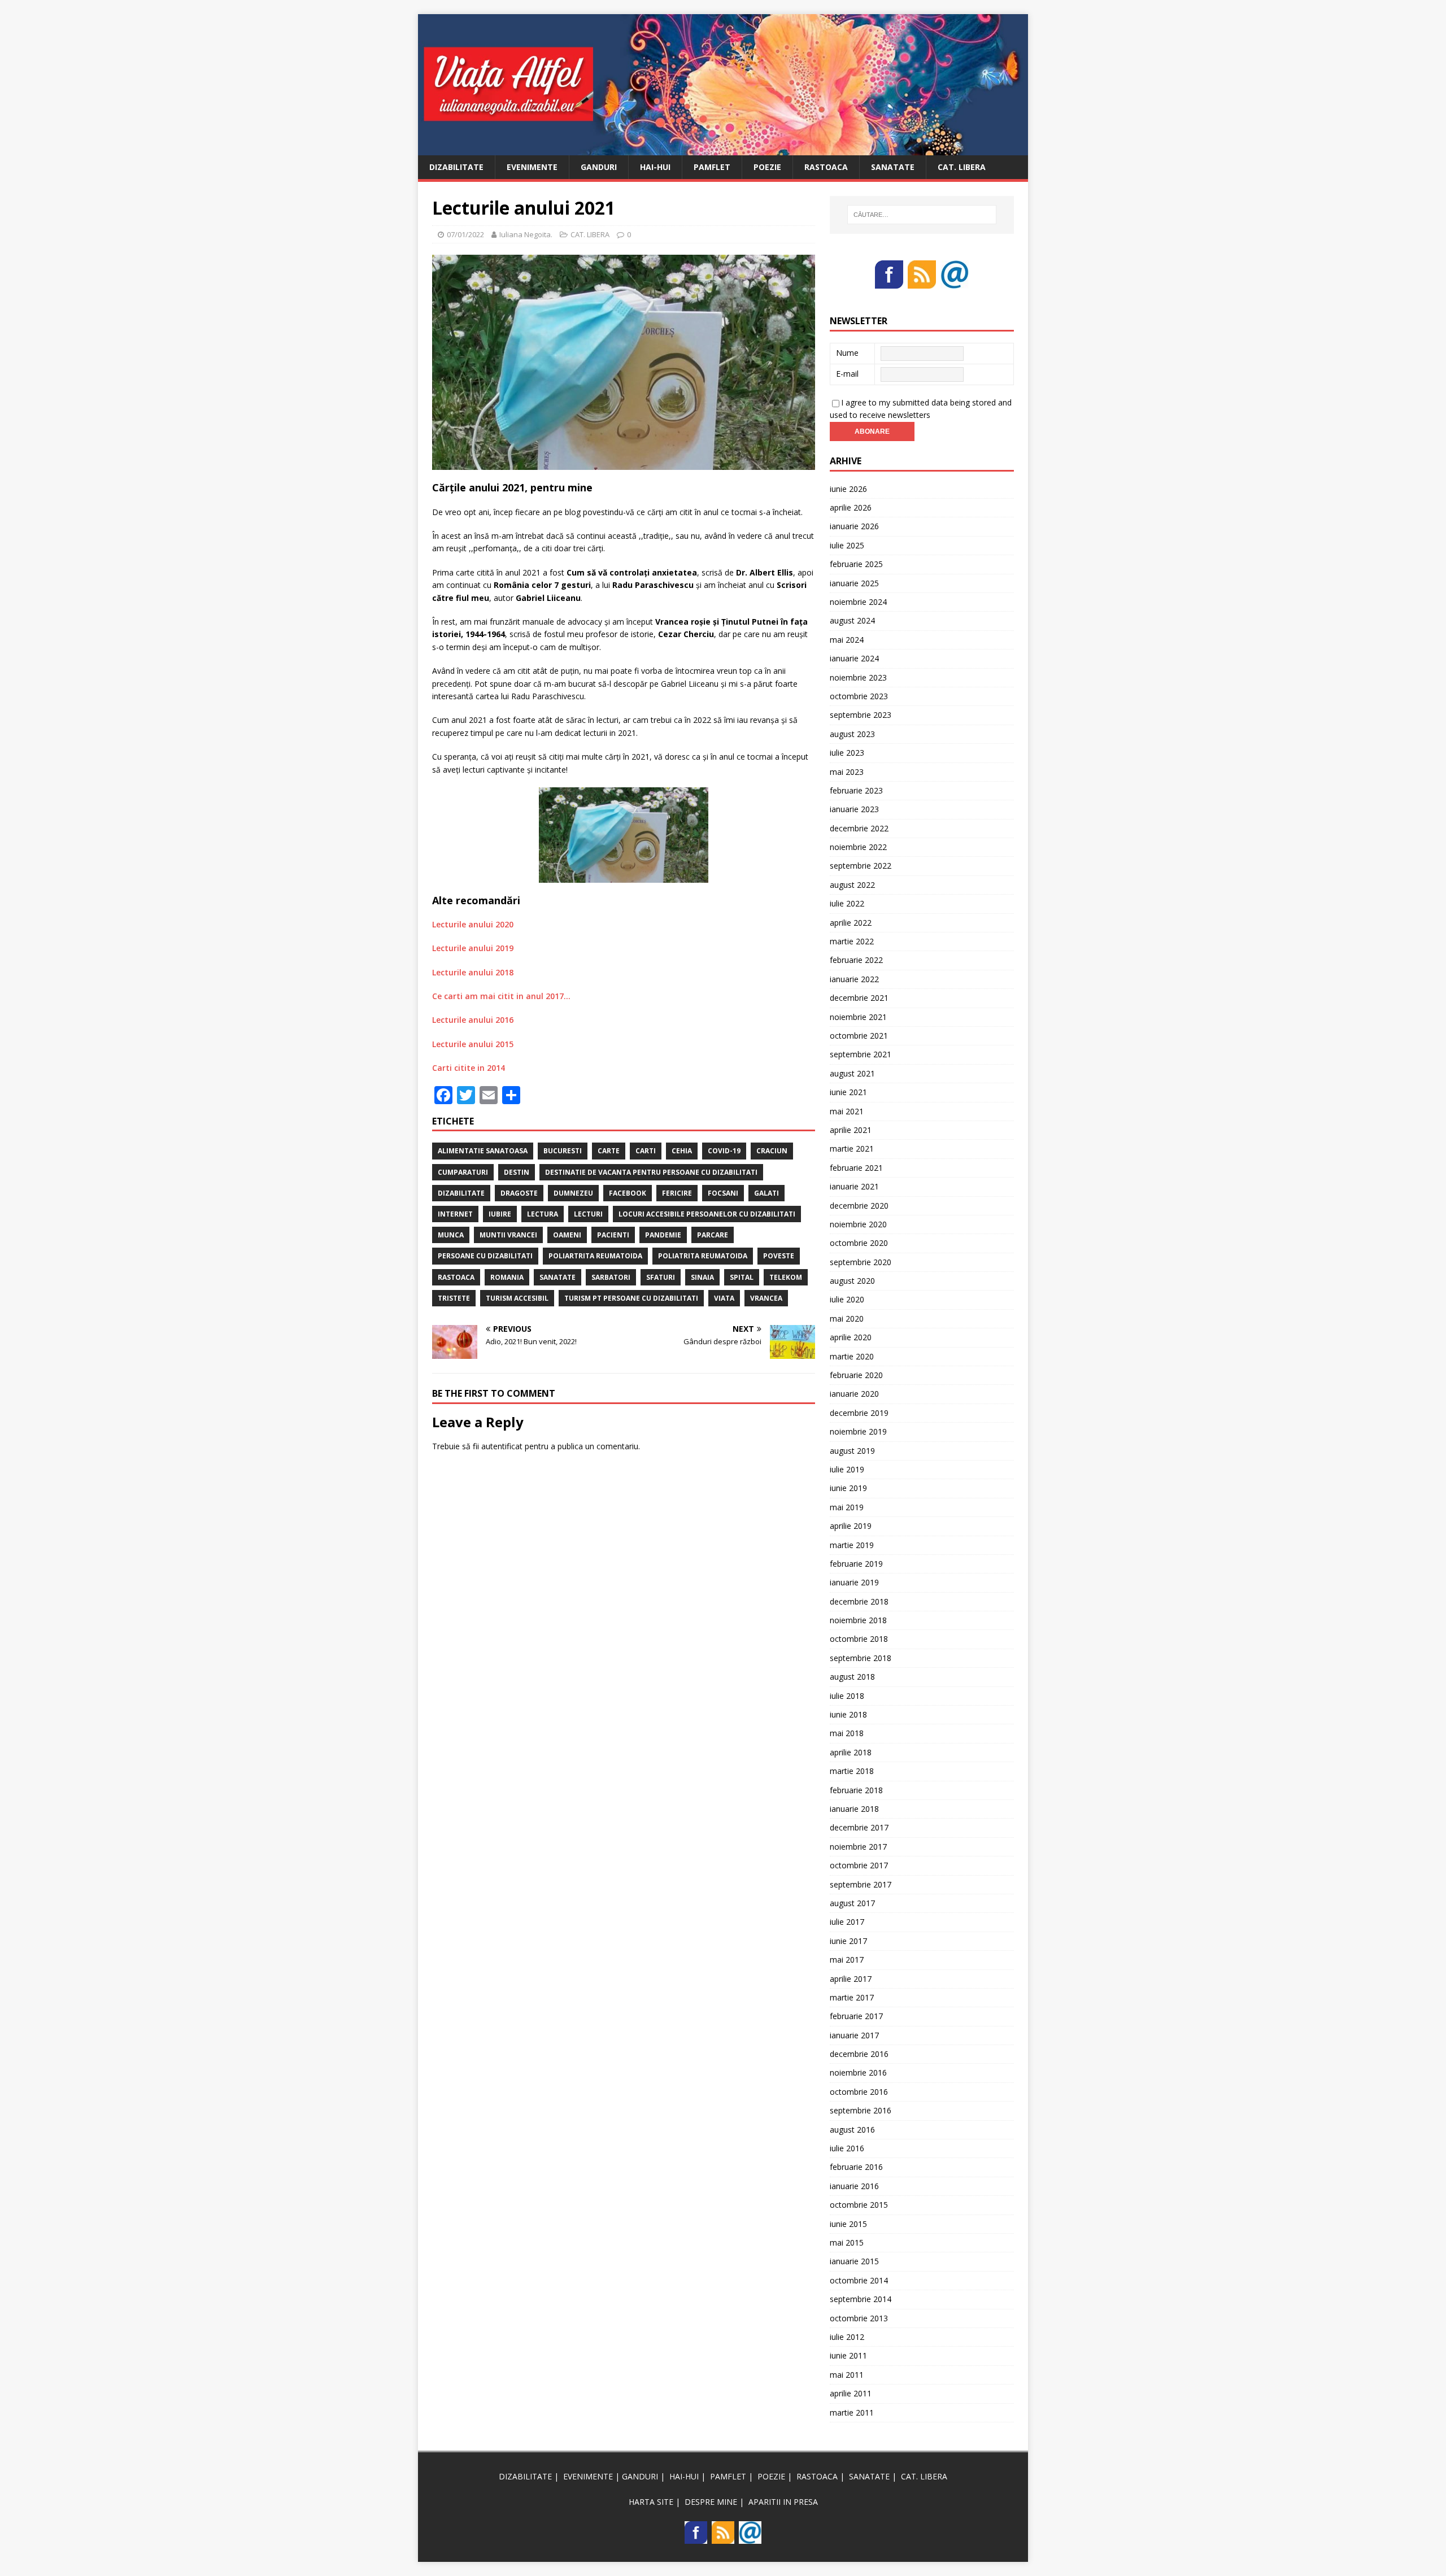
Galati (766, 1193)
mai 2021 (847, 1111)
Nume (847, 353)
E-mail (847, 374)
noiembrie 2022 (858, 847)
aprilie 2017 (851, 1979)
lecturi (588, 1214)
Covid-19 (724, 1151)
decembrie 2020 (859, 1206)
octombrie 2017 (859, 1865)
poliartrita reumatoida (595, 1256)
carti (646, 1151)
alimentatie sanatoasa (483, 1151)
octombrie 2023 (859, 696)
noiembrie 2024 (858, 602)
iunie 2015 (848, 2224)
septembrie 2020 (861, 1262)
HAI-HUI (655, 167)
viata (724, 1298)
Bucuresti (563, 1151)
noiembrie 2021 (858, 1017)
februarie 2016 (856, 2167)
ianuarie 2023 (854, 809)
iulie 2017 (847, 1922)
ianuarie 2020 (854, 1394)
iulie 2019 (847, 1469)
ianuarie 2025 (854, 583)
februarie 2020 (856, 1375)
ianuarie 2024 (854, 658)
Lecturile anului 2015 (473, 1044)
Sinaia (702, 1277)
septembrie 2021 (861, 1054)
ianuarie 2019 (854, 1582)
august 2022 (852, 885)
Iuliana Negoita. (526, 234)
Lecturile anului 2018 (473, 972)
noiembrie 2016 (858, 2072)
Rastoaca (456, 1277)
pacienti (613, 1235)
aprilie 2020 (851, 1337)
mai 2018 (847, 1733)
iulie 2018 (847, 1696)
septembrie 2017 (861, 1884)
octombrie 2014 (859, 2280)
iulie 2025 (847, 545)
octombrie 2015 (859, 2205)
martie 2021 (852, 1148)
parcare (713, 1235)
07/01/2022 (465, 234)
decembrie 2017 (859, 1827)
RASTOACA (826, 167)
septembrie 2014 (861, 2299)
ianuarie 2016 (854, 2186)
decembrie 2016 (859, 2054)
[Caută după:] (922, 215)
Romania (507, 1277)
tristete (454, 1298)
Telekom (786, 1277)
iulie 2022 (847, 903)
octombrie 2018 (859, 1639)
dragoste (519, 1193)
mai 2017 (847, 1960)
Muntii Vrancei (508, 1235)
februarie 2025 (856, 564)
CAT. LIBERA (962, 167)
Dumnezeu (573, 1193)
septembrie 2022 (861, 866)
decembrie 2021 (859, 998)
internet (455, 1214)
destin (517, 1172)
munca (451, 1235)
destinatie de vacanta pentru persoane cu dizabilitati (651, 1172)
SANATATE (893, 167)
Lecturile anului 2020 (473, 924)
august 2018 (852, 1677)
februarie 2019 (856, 1564)
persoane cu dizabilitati (485, 1256)
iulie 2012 (847, 2337)
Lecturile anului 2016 (473, 1020)
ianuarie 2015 (854, 2261)
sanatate (558, 1277)
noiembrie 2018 (858, 1620)
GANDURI (599, 167)
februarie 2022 (856, 960)
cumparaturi (463, 1172)
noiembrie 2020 (858, 1224)
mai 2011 (847, 2375)
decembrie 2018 (859, 1601)
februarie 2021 (856, 1168)
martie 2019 (852, 1545)
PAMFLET (712, 167)
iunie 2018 (848, 1714)
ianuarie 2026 (854, 526)
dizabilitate (461, 1193)
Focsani (723, 1193)
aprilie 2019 (851, 1526)
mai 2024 (847, 640)
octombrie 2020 (859, 1243)
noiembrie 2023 (858, 677)
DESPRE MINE (711, 2502)
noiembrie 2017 (858, 1847)
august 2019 (852, 1451)
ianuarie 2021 (854, 1186)
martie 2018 (852, 1771)
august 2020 (852, 1281)
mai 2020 (847, 1318)
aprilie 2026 (851, 507)
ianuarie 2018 (854, 1809)
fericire (677, 1193)
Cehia (682, 1151)
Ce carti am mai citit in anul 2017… (501, 996)
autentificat (502, 1446)
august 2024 (852, 620)
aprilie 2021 (851, 1130)
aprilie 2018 (851, 1752)
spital (742, 1277)
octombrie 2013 (859, 2318)
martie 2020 (852, 1356)
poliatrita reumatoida (703, 1256)
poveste (779, 1256)
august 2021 (852, 1073)
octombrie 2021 (859, 1036)
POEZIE (767, 167)
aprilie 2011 (851, 2393)
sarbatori (611, 1277)
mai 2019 (847, 1507)
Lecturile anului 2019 (473, 948)
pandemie (663, 1235)
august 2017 (852, 1903)
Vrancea (766, 1298)
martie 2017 (852, 1997)
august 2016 (852, 2130)
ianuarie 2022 (854, 979)
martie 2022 (852, 941)
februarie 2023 (856, 790)
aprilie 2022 (851, 923)
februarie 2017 (856, 2016)
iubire (500, 1214)
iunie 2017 (848, 1941)
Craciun (772, 1151)
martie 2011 (852, 2412)
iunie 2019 (848, 1488)
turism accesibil (517, 1298)
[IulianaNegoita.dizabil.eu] (723, 148)
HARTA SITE (651, 2502)
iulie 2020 (847, 1299)
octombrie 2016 (859, 2092)
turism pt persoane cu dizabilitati (631, 1298)
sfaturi (661, 1277)
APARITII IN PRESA (783, 2502)
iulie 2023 (847, 753)
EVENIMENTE (532, 167)
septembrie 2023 (861, 715)
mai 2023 (847, 772)
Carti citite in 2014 (469, 1068)
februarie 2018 (856, 1790)
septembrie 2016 (861, 2110)
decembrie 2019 (859, 1413)
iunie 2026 (848, 489)
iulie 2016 (847, 2148)
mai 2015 (847, 2242)
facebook (628, 1193)
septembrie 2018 (861, 1658)
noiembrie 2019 (858, 1431)
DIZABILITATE (456, 167)
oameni (567, 1235)
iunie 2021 (848, 1092)
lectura (543, 1214)
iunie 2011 (848, 2355)
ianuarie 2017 (854, 2035)
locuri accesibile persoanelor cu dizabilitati (707, 1214)
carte (609, 1151)
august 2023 (852, 734)
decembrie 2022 (859, 828)
